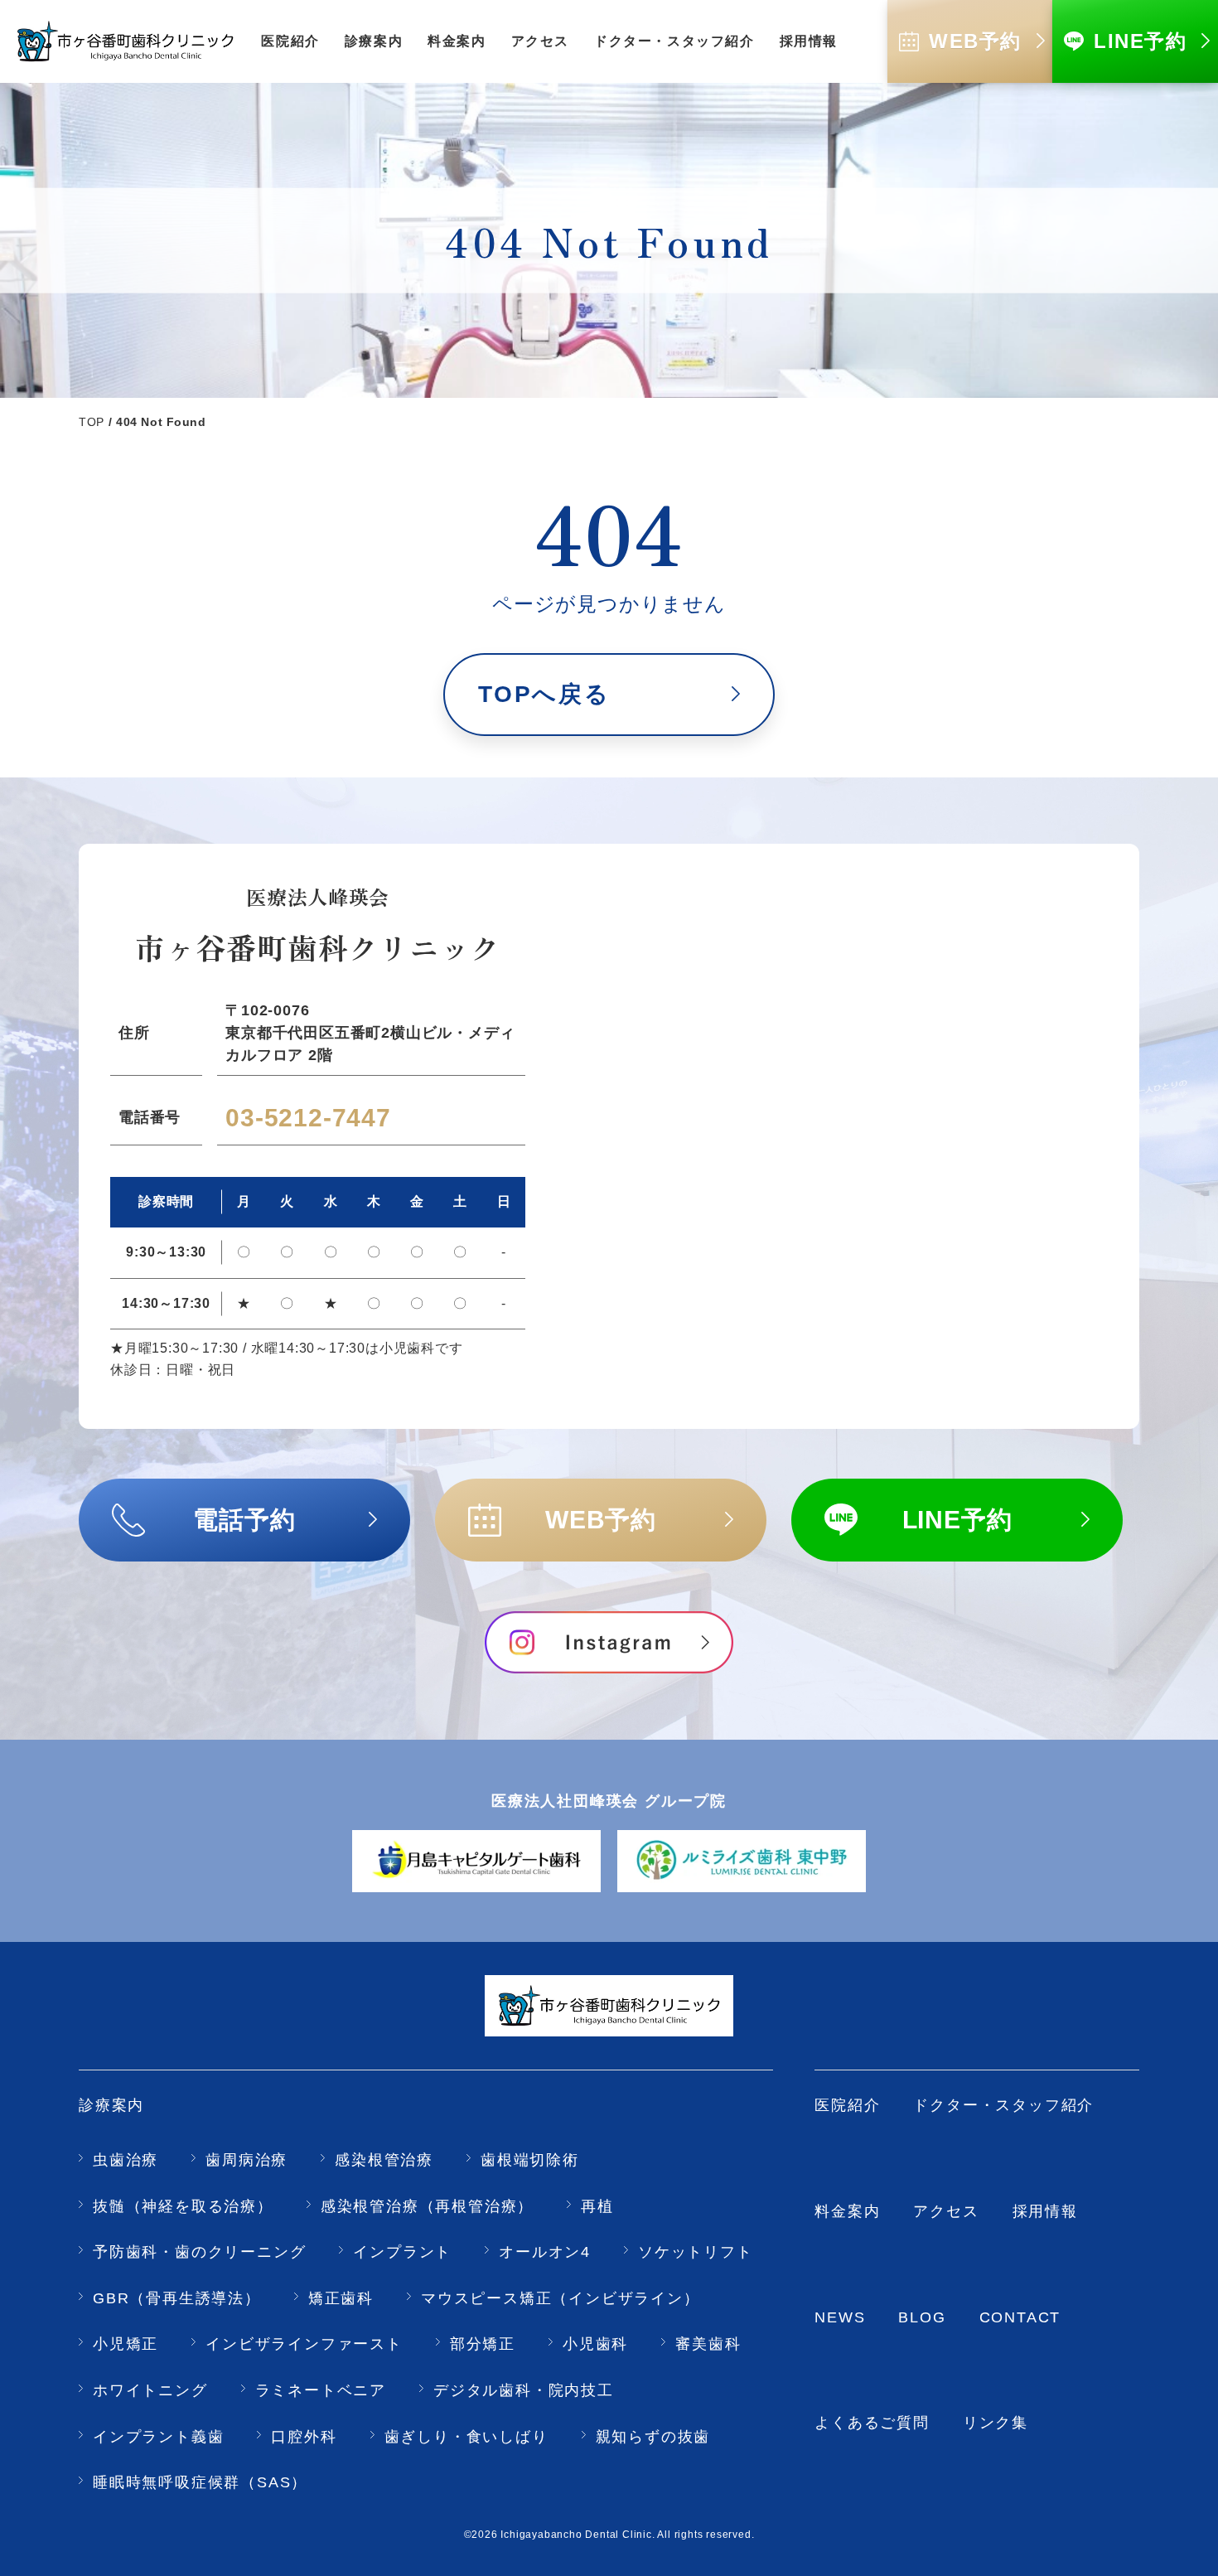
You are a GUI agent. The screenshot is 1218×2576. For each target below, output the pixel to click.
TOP (92, 422)
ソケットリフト (696, 2252)
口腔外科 (304, 2437)
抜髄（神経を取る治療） (183, 2206)
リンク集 (996, 2423)
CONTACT (1020, 2317)
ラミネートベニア (321, 2390)
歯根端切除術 (530, 2160)
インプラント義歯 (158, 2437)
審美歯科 (708, 2344)
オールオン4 (545, 2252)
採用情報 (1045, 2211)
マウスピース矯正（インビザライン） (561, 2298)
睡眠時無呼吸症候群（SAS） (200, 2482)
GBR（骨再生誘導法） (177, 2298)
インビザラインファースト (304, 2344)
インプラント (402, 2252)
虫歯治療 (126, 2160)
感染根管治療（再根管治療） (427, 2206)
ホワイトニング (150, 2390)
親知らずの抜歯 (653, 2437)
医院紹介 (847, 2105)
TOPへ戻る (544, 694)
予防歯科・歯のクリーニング (199, 2252)
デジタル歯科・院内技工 (524, 2390)
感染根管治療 (384, 2160)
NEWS (840, 2317)
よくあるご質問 (872, 2423)
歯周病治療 (247, 2160)
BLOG (922, 2317)
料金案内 (847, 2211)
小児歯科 (595, 2344)
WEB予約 (601, 1520)
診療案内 (111, 2105)
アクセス (946, 2211)
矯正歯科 (341, 2298)
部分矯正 (483, 2344)
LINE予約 (957, 1520)
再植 (597, 2206)
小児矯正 (126, 2344)
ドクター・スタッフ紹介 (1003, 2105)
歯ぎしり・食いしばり (466, 2437)
